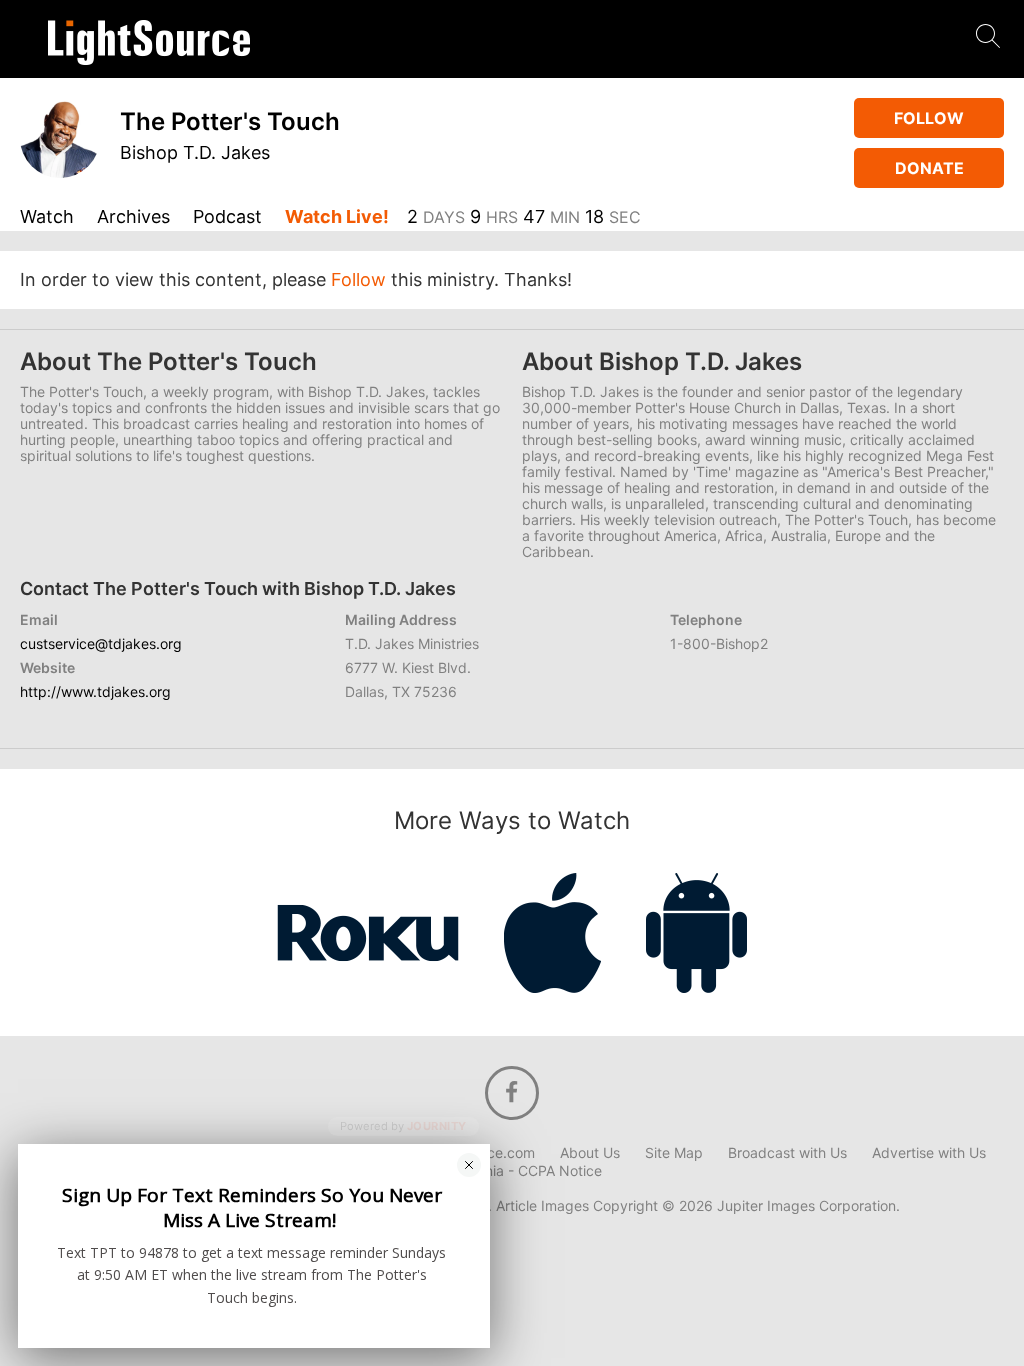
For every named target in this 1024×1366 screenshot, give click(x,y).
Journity (437, 1126)
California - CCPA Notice (522, 1171)
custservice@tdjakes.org (101, 643)
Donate (929, 168)
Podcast (227, 217)
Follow (929, 118)
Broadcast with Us (787, 1153)
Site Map (674, 1153)
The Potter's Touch (230, 121)
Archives (133, 217)
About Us (590, 1153)
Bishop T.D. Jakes (195, 152)
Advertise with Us (929, 1153)
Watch (47, 217)
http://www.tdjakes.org (95, 691)
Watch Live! (337, 217)
